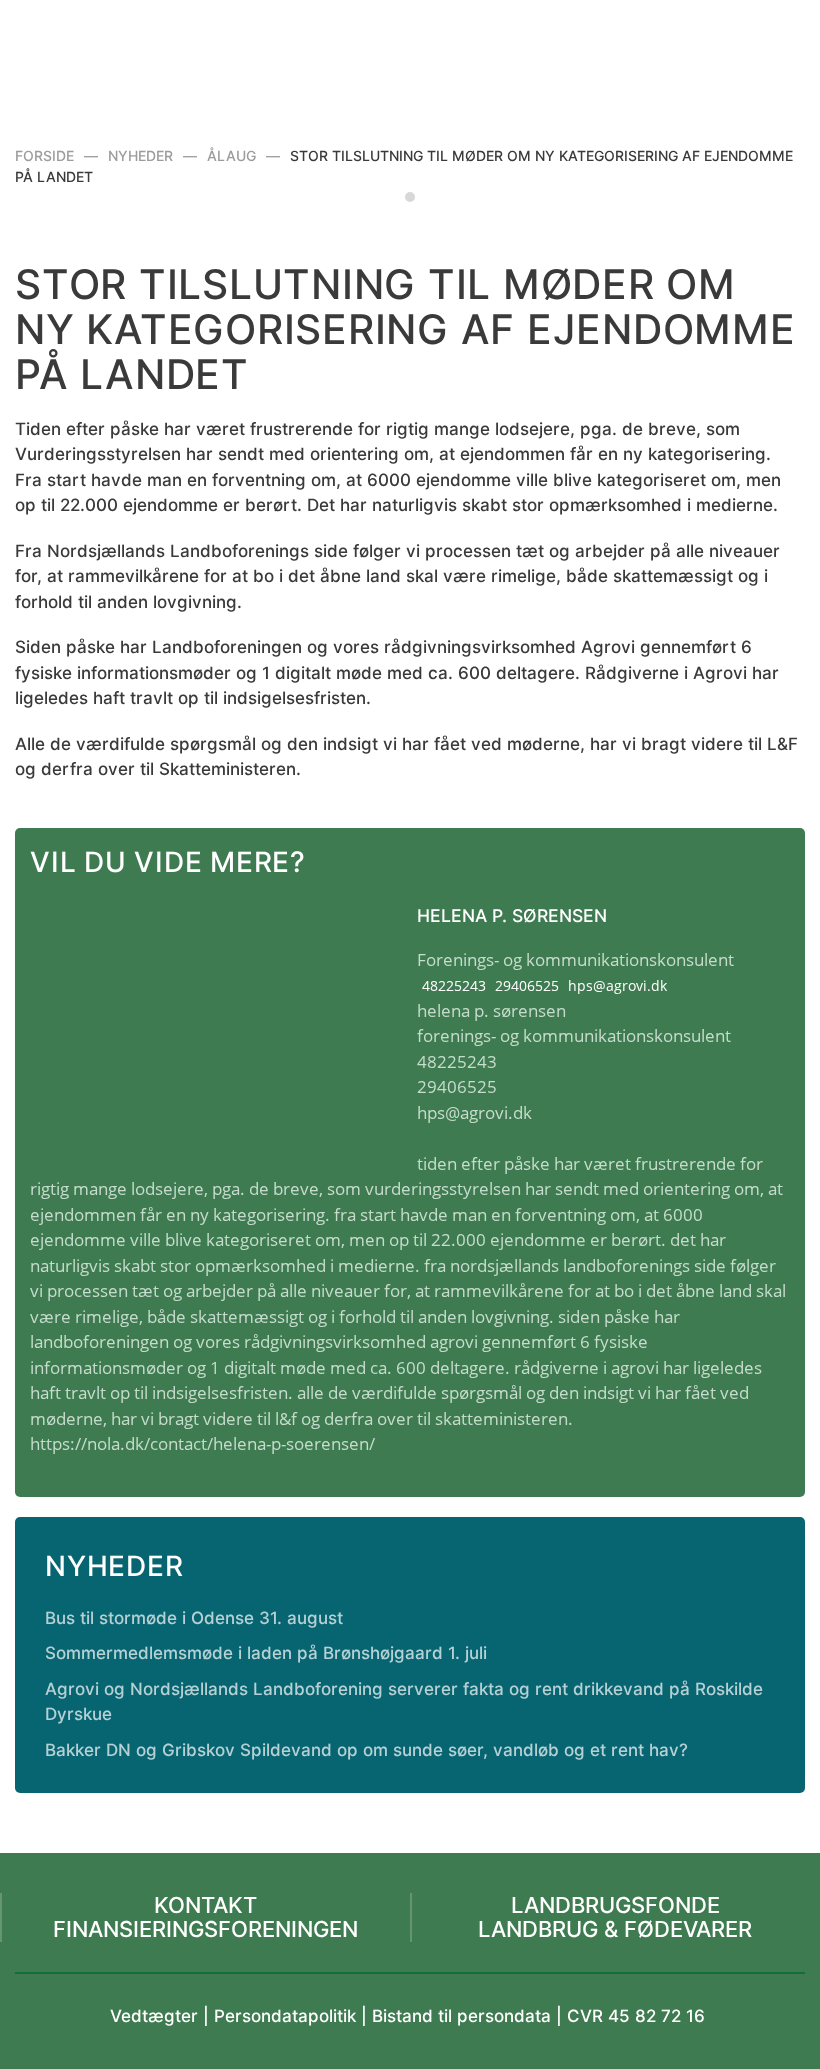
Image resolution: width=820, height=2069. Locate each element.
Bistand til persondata (461, 2016)
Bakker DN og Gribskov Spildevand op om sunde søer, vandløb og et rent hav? (366, 1750)
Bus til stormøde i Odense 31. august (194, 1618)
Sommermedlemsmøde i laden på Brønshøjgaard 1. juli (266, 1653)
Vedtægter (154, 2016)
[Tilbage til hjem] (410, 50)
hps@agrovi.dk (617, 985)
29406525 (527, 985)
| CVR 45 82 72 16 (628, 2016)
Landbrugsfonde (615, 1905)
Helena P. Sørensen (512, 915)
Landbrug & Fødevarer (615, 1929)
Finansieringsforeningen (205, 1929)
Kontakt (205, 1905)
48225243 (454, 985)
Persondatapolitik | (293, 2016)
